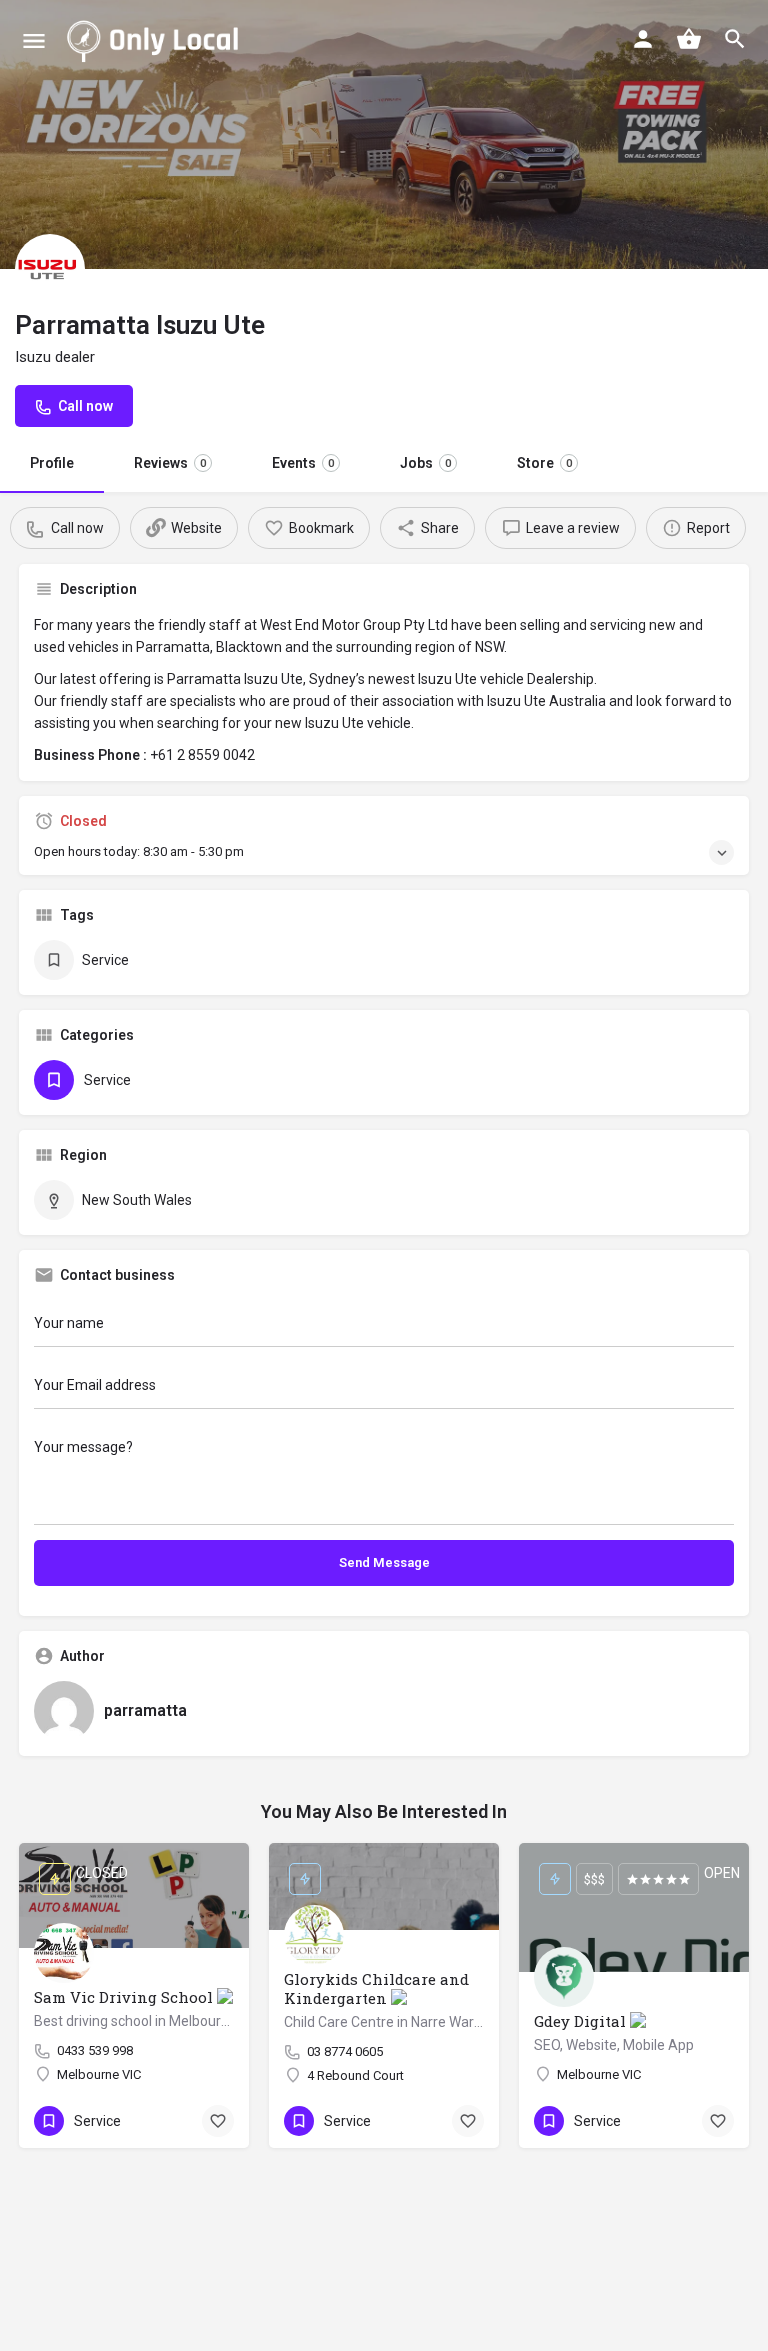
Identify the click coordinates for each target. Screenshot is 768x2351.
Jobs (425, 463)
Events (303, 463)
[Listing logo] (50, 269)
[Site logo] (156, 40)
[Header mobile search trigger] (735, 39)
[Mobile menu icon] (34, 40)
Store (544, 463)
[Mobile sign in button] (643, 39)
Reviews (170, 463)
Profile (52, 463)
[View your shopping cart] (689, 39)
